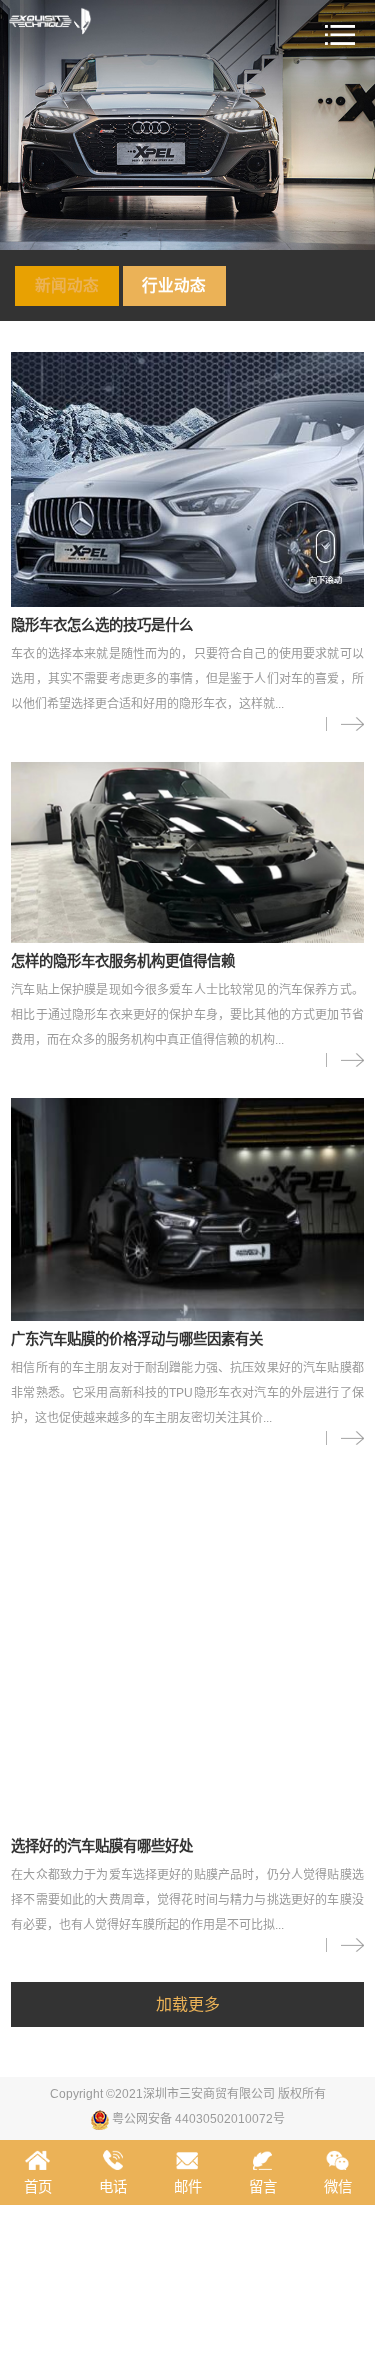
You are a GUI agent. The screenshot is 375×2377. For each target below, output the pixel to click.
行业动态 (174, 285)
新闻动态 (67, 285)
